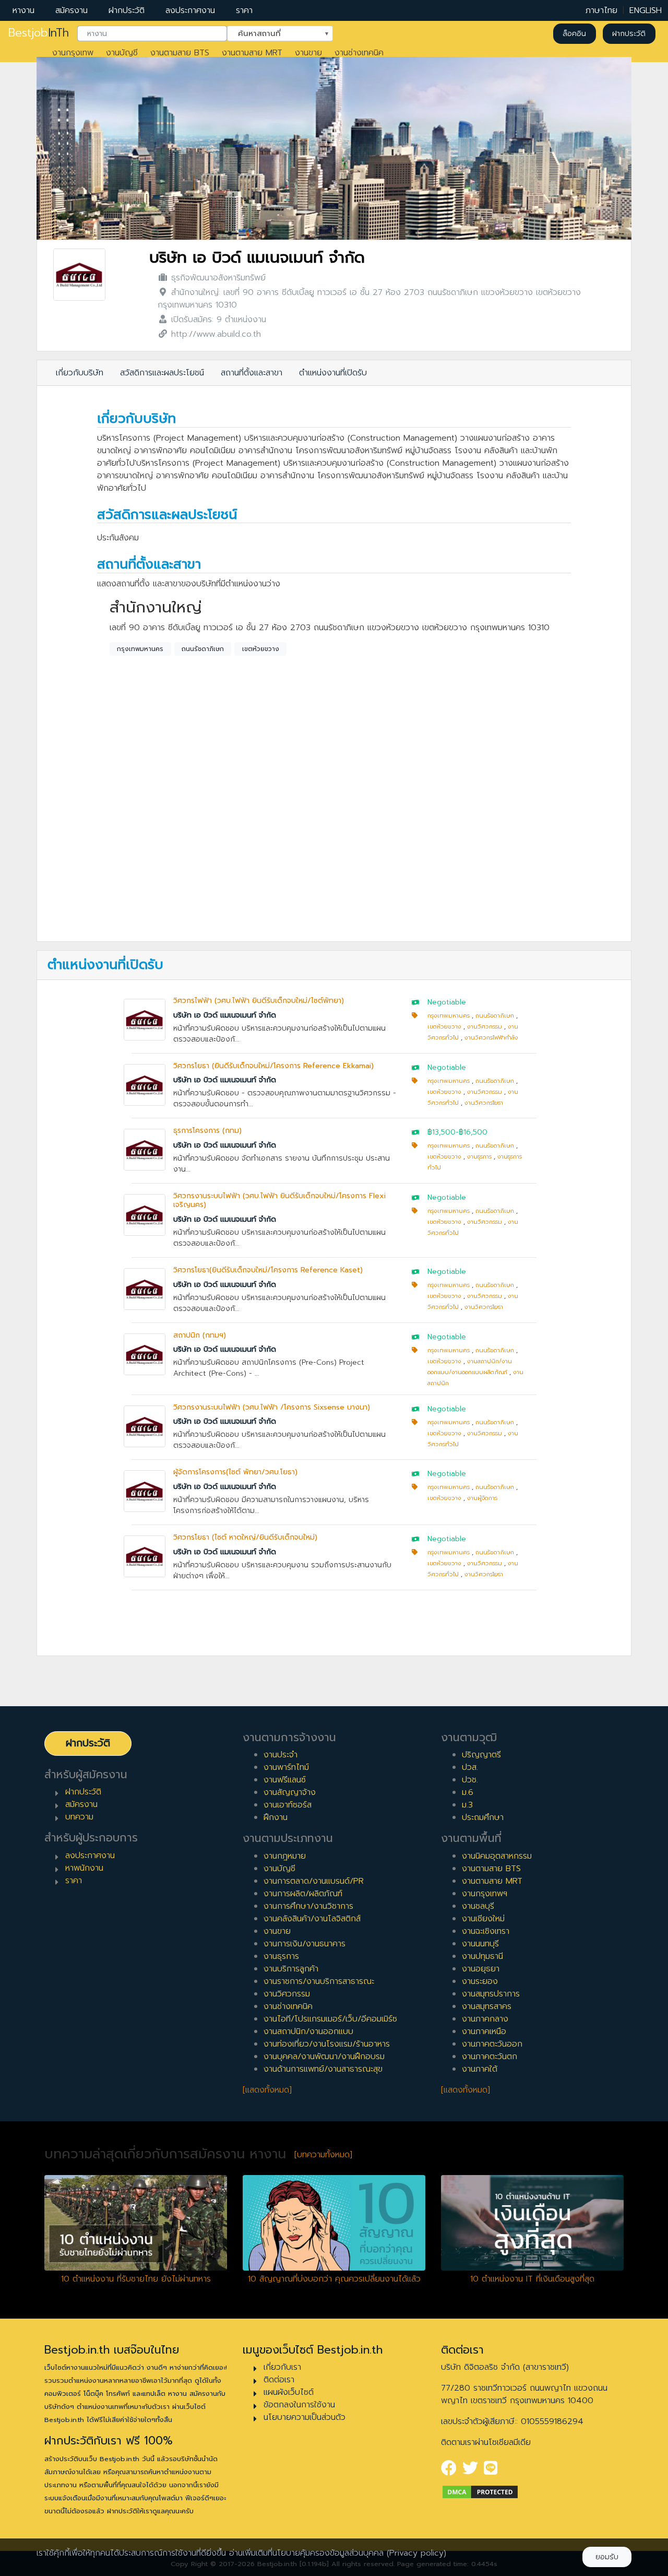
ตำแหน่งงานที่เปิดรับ (333, 373)
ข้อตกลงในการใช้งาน (299, 2405)
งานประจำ (281, 1755)
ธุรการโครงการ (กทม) (207, 1131)
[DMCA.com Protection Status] (480, 2491)
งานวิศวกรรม (485, 1027)
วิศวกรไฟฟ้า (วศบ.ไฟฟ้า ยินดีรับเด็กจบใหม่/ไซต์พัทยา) (259, 1001)
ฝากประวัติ (127, 10)
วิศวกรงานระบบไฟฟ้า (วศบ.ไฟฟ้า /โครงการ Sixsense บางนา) (272, 1407)
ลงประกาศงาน (190, 10)
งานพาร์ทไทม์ (286, 1767)
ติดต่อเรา (279, 2380)
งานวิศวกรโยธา (484, 1103)
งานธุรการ (479, 1157)
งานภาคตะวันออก (492, 2044)
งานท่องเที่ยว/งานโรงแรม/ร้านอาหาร (327, 2044)
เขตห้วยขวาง (261, 649)
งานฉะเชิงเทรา (486, 1931)
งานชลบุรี (478, 1906)
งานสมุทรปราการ (491, 1994)
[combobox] (152, 34)
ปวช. (470, 1780)
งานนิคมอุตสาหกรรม (497, 1856)
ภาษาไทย (601, 10)
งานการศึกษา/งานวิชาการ (308, 1906)
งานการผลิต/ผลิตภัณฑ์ (303, 1894)
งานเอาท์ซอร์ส (288, 1805)
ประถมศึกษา (483, 1817)
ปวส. (470, 1767)
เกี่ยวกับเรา (282, 2367)
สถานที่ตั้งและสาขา (252, 373)
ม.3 (467, 1805)
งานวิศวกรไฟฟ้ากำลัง (491, 1038)
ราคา (244, 10)
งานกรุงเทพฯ (485, 1894)
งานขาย (308, 53)
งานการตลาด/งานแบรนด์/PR (314, 1881)
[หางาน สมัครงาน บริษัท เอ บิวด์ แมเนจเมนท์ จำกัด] (79, 275)
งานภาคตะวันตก (490, 2057)
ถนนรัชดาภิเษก (203, 649)
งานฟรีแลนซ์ (285, 1780)
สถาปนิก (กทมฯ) (200, 1335)
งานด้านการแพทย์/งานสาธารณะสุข (323, 2069)
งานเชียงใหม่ (483, 1919)
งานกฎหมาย (285, 1856)
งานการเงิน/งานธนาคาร (305, 1944)
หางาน (23, 10)
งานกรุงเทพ (73, 53)
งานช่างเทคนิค (359, 53)
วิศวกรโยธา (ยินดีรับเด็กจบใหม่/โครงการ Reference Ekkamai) (273, 1066)
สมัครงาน (71, 10)
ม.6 (468, 1792)
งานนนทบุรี (480, 1944)
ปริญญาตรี (481, 1755)
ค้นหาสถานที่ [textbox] (273, 33)
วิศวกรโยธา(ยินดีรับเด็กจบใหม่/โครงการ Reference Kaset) (268, 1270)
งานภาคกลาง (485, 2019)
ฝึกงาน (276, 1817)
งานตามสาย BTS (180, 53)
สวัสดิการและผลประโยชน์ (162, 373)
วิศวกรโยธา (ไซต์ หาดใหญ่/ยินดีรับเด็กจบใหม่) (245, 1537)
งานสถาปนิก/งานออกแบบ (308, 2031)
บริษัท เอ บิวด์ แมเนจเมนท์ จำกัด (257, 258)
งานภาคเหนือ (484, 2031)
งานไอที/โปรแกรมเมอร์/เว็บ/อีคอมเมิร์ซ (330, 2019)
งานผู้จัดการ (482, 1498)
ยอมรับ (607, 2557)
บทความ (79, 1817)
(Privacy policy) (416, 2553)
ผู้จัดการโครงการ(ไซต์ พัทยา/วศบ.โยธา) (235, 1472)
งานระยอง (480, 1981)
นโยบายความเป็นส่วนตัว (305, 2417)
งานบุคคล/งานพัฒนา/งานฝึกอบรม (324, 2057)
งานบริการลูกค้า (291, 1969)
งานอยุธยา (481, 1969)
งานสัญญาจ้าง (290, 1792)
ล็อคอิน (574, 34)
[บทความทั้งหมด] (323, 2155)
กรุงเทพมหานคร (140, 649)
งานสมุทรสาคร (487, 2006)
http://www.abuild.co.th (216, 334)
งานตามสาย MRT (252, 53)
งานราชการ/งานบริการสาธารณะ (319, 1981)
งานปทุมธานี (482, 1956)
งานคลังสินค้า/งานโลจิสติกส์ (312, 1919)
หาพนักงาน (84, 1868)
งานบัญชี (122, 53)
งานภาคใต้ (480, 2069)
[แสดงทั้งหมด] (267, 2090)
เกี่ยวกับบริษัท (80, 373)
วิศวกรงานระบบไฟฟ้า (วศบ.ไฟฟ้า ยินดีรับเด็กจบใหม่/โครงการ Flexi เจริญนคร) (279, 1200)
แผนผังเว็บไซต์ (289, 2392)
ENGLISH (646, 10)
